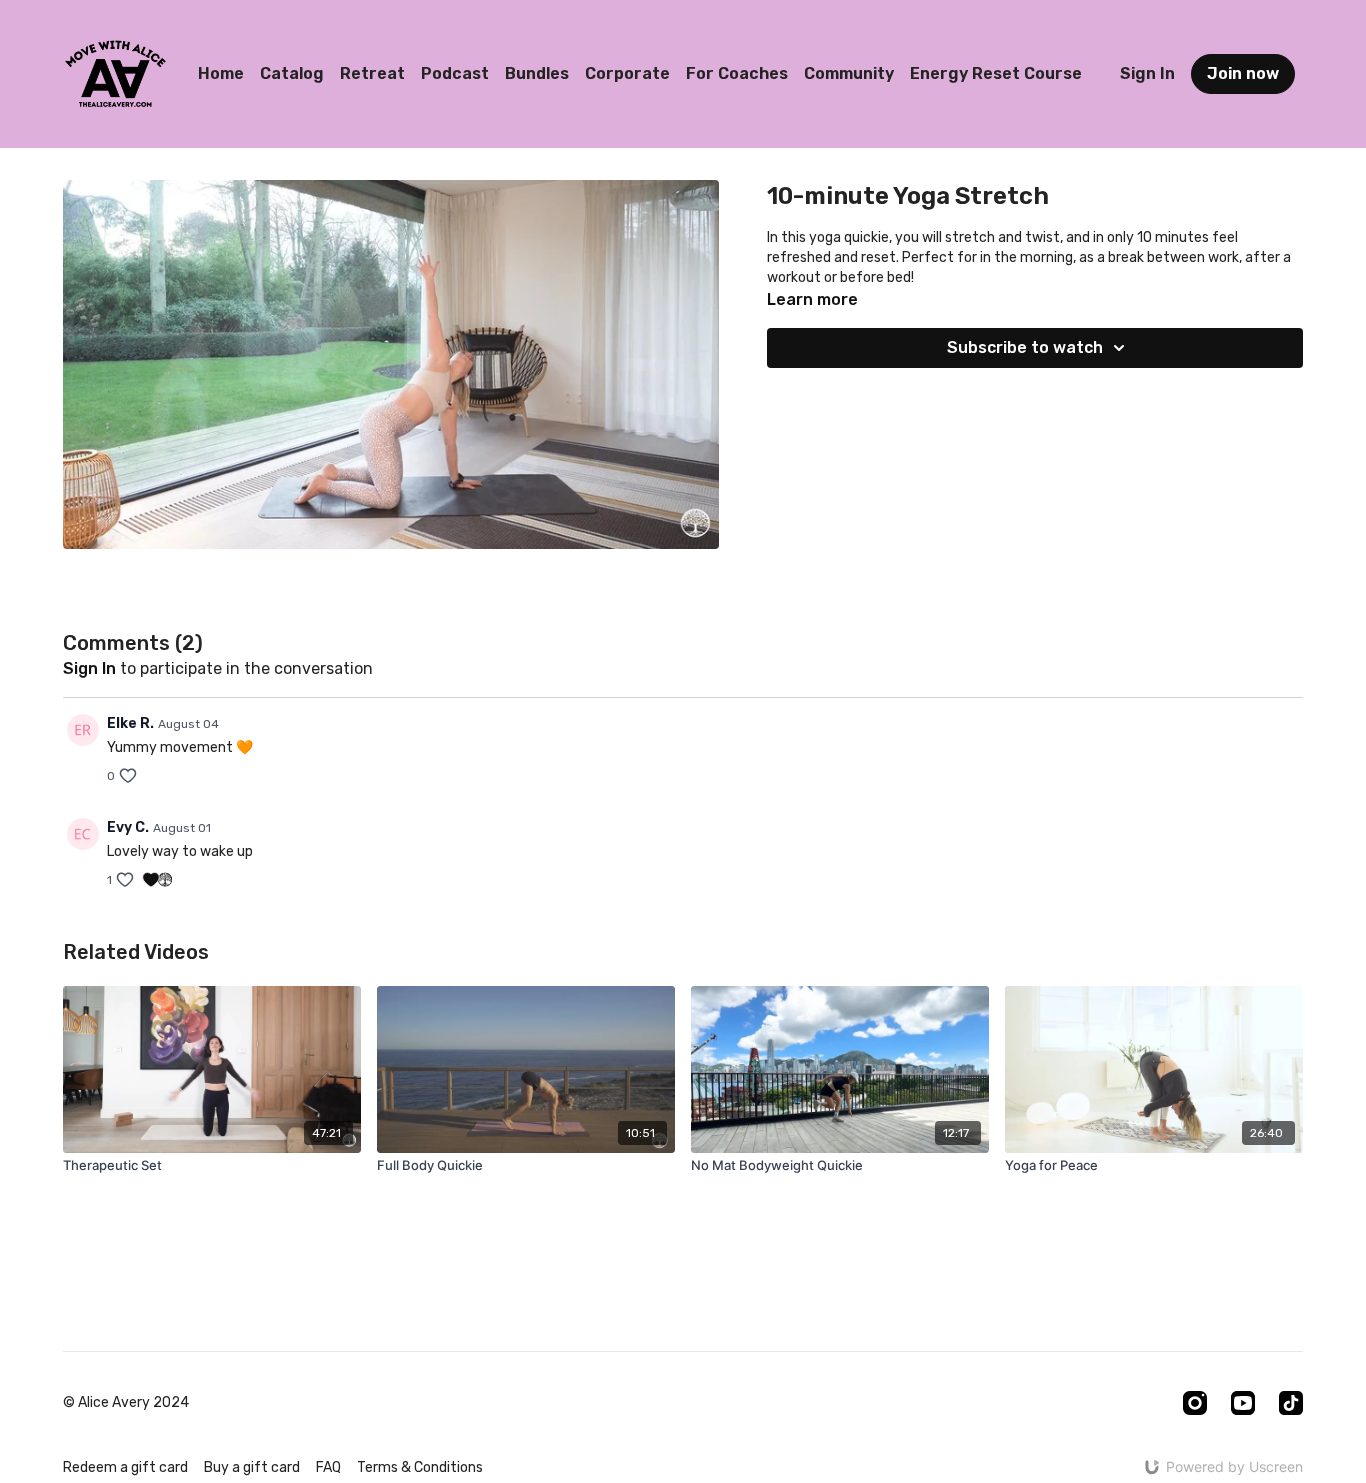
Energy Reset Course (996, 73)
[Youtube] (1243, 1403)
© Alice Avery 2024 (126, 1403)
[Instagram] (1195, 1403)
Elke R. (130, 723)
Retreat (372, 73)
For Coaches (737, 73)
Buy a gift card (252, 1467)
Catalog (292, 73)
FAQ (328, 1467)
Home (221, 73)
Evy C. (128, 827)
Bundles (537, 73)
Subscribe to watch (1025, 347)
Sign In (1147, 73)
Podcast (455, 73)
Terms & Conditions (420, 1467)
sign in (89, 668)
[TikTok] (1291, 1403)
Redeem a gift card (125, 1467)
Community (849, 73)
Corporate (627, 73)
